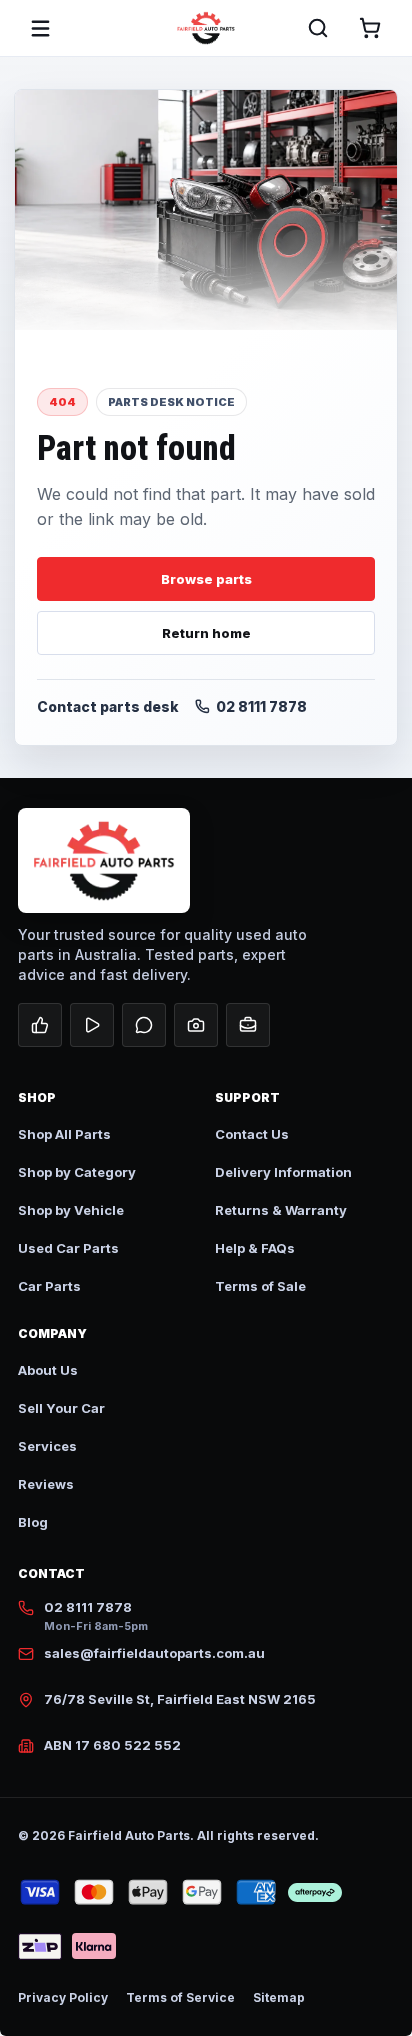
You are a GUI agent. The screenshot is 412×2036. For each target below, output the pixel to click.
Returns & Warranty (281, 1210)
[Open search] (318, 28)
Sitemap (279, 1997)
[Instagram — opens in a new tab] (196, 1025)
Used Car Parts (68, 1248)
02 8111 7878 (261, 706)
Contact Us (252, 1134)
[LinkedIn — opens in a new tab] (248, 1025)
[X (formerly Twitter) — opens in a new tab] (144, 1025)
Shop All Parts (64, 1134)
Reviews (46, 1484)
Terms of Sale (260, 1286)
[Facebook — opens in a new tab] (40, 1025)
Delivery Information (283, 1172)
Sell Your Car (61, 1408)
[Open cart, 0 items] (370, 28)
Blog (33, 1522)
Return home (206, 633)
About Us (48, 1370)
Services (47, 1446)
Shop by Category (77, 1172)
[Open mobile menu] (40, 28)
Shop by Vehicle (71, 1210)
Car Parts (49, 1286)
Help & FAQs (255, 1248)
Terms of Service (180, 1997)
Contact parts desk (108, 706)
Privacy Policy (63, 1997)
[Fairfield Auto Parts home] (206, 28)
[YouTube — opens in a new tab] (92, 1025)
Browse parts (206, 579)
